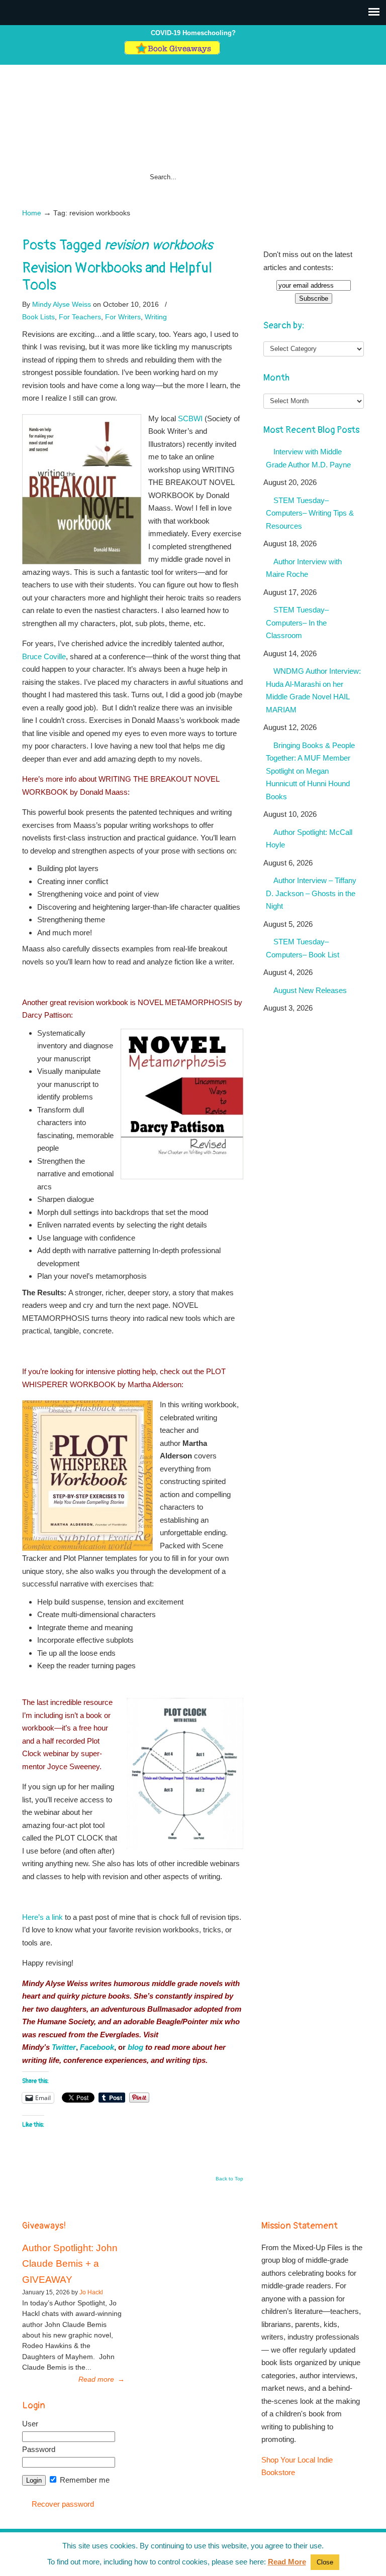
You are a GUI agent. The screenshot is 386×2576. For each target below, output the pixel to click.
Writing (156, 317)
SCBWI (190, 418)
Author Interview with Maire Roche (304, 568)
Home (32, 213)
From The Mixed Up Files (193, 124)
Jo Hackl (91, 2292)
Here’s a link (42, 1917)
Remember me (84, 2480)
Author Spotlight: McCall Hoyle (309, 839)
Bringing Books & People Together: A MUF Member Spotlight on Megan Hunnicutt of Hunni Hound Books (310, 771)
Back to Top (229, 2179)
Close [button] (325, 2562)
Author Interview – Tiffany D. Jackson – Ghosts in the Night (311, 893)
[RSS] (258, 52)
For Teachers (80, 317)
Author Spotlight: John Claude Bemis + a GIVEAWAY (70, 2264)
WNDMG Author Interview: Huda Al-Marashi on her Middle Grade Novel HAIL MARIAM (313, 690)
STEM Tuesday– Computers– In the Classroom (297, 623)
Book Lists (38, 317)
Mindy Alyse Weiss (62, 304)
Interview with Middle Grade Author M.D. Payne (308, 458)
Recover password (63, 2504)
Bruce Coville (44, 656)
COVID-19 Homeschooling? (193, 33)
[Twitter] (226, 52)
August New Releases (310, 990)
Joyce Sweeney (73, 1766)
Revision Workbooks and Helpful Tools (117, 277)
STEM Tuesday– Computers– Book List (303, 948)
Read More (287, 2562)
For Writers (123, 317)
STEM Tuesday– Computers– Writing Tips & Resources (310, 513)
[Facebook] (237, 52)
